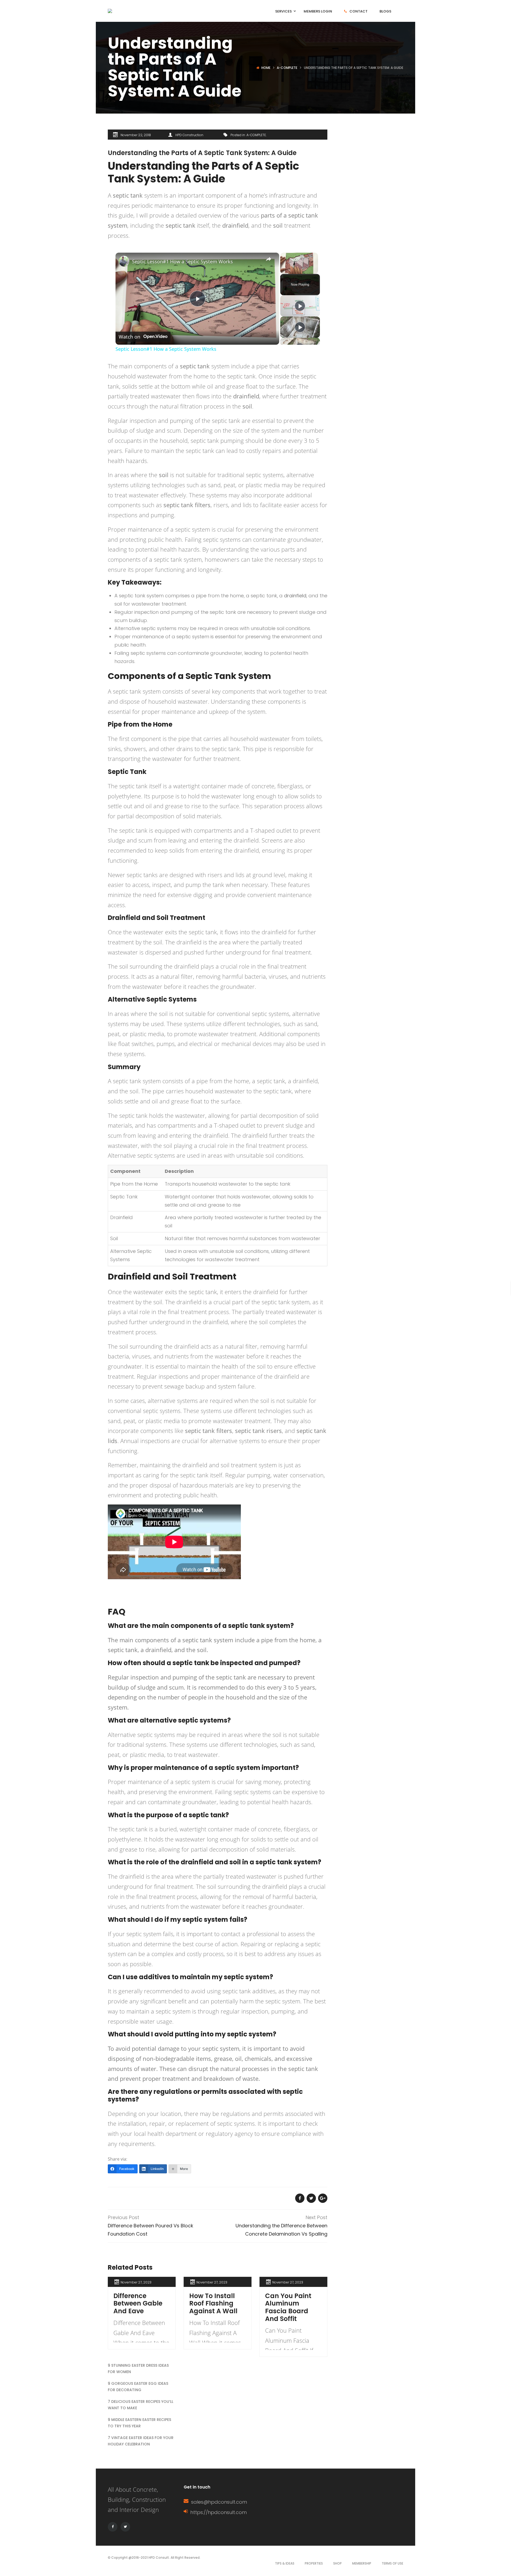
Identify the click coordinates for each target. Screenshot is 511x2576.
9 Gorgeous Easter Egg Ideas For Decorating (138, 2387)
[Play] (300, 306)
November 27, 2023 (136, 2282)
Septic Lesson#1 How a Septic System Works (182, 261)
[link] (124, 261)
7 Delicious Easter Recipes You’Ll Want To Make (141, 2405)
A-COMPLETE (287, 68)
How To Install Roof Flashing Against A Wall (213, 2304)
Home (266, 68)
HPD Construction (189, 135)
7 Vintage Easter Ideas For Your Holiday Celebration (141, 2441)
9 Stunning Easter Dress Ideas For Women (138, 2369)
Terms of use (392, 2563)
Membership (362, 2563)
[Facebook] (113, 2527)
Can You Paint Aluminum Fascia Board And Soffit (288, 2307)
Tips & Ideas (285, 2563)
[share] (269, 259)
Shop (337, 2563)
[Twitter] (125, 2527)
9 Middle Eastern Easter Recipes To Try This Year (139, 2423)
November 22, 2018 (136, 135)
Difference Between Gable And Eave (138, 2304)
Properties (314, 2563)
